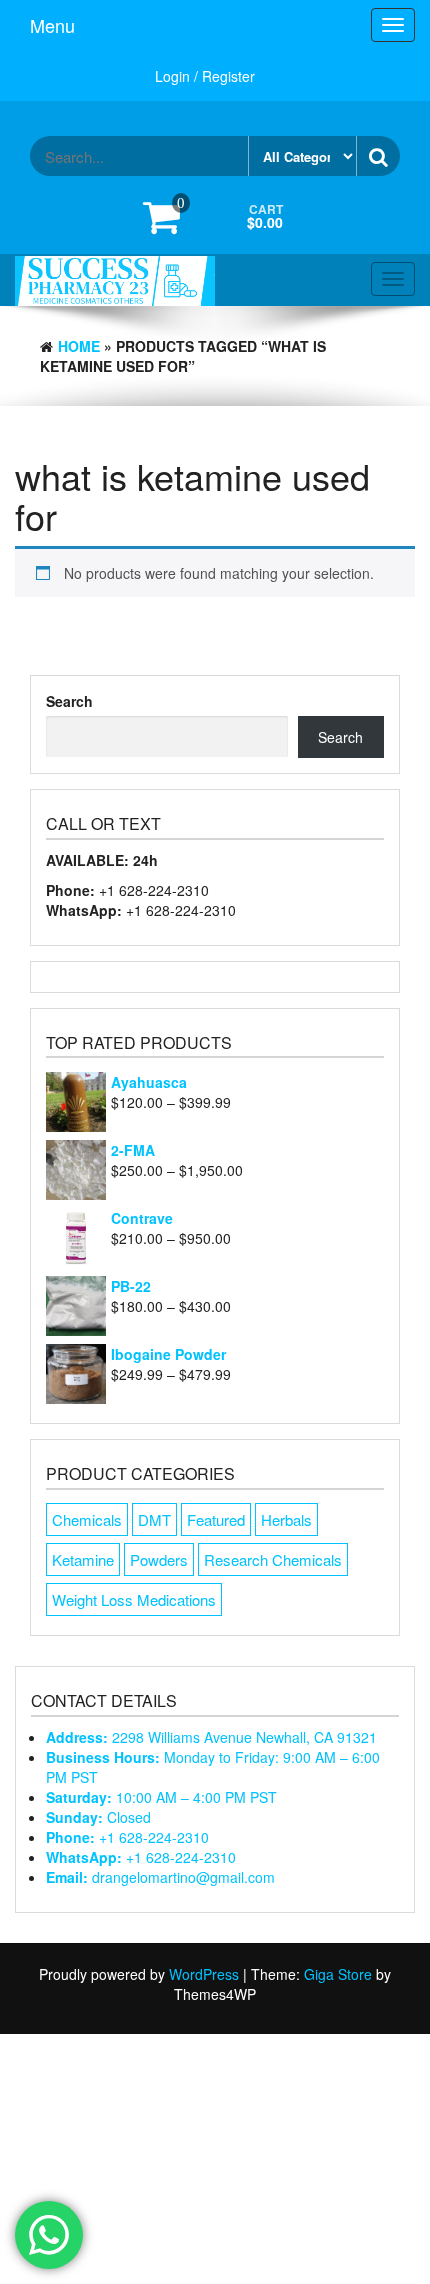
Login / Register (205, 76)
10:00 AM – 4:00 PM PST (161, 1797)
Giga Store (338, 1974)
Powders (159, 1559)
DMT (154, 1519)
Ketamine (83, 1559)
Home (79, 346)
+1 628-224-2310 (127, 1837)
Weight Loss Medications (134, 1599)
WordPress (204, 1974)
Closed (98, 1817)
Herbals (286, 1519)
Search (69, 701)
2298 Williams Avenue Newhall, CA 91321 (211, 1737)
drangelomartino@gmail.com (160, 1877)
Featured (216, 1519)
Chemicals (87, 1519)
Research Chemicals (273, 1559)
